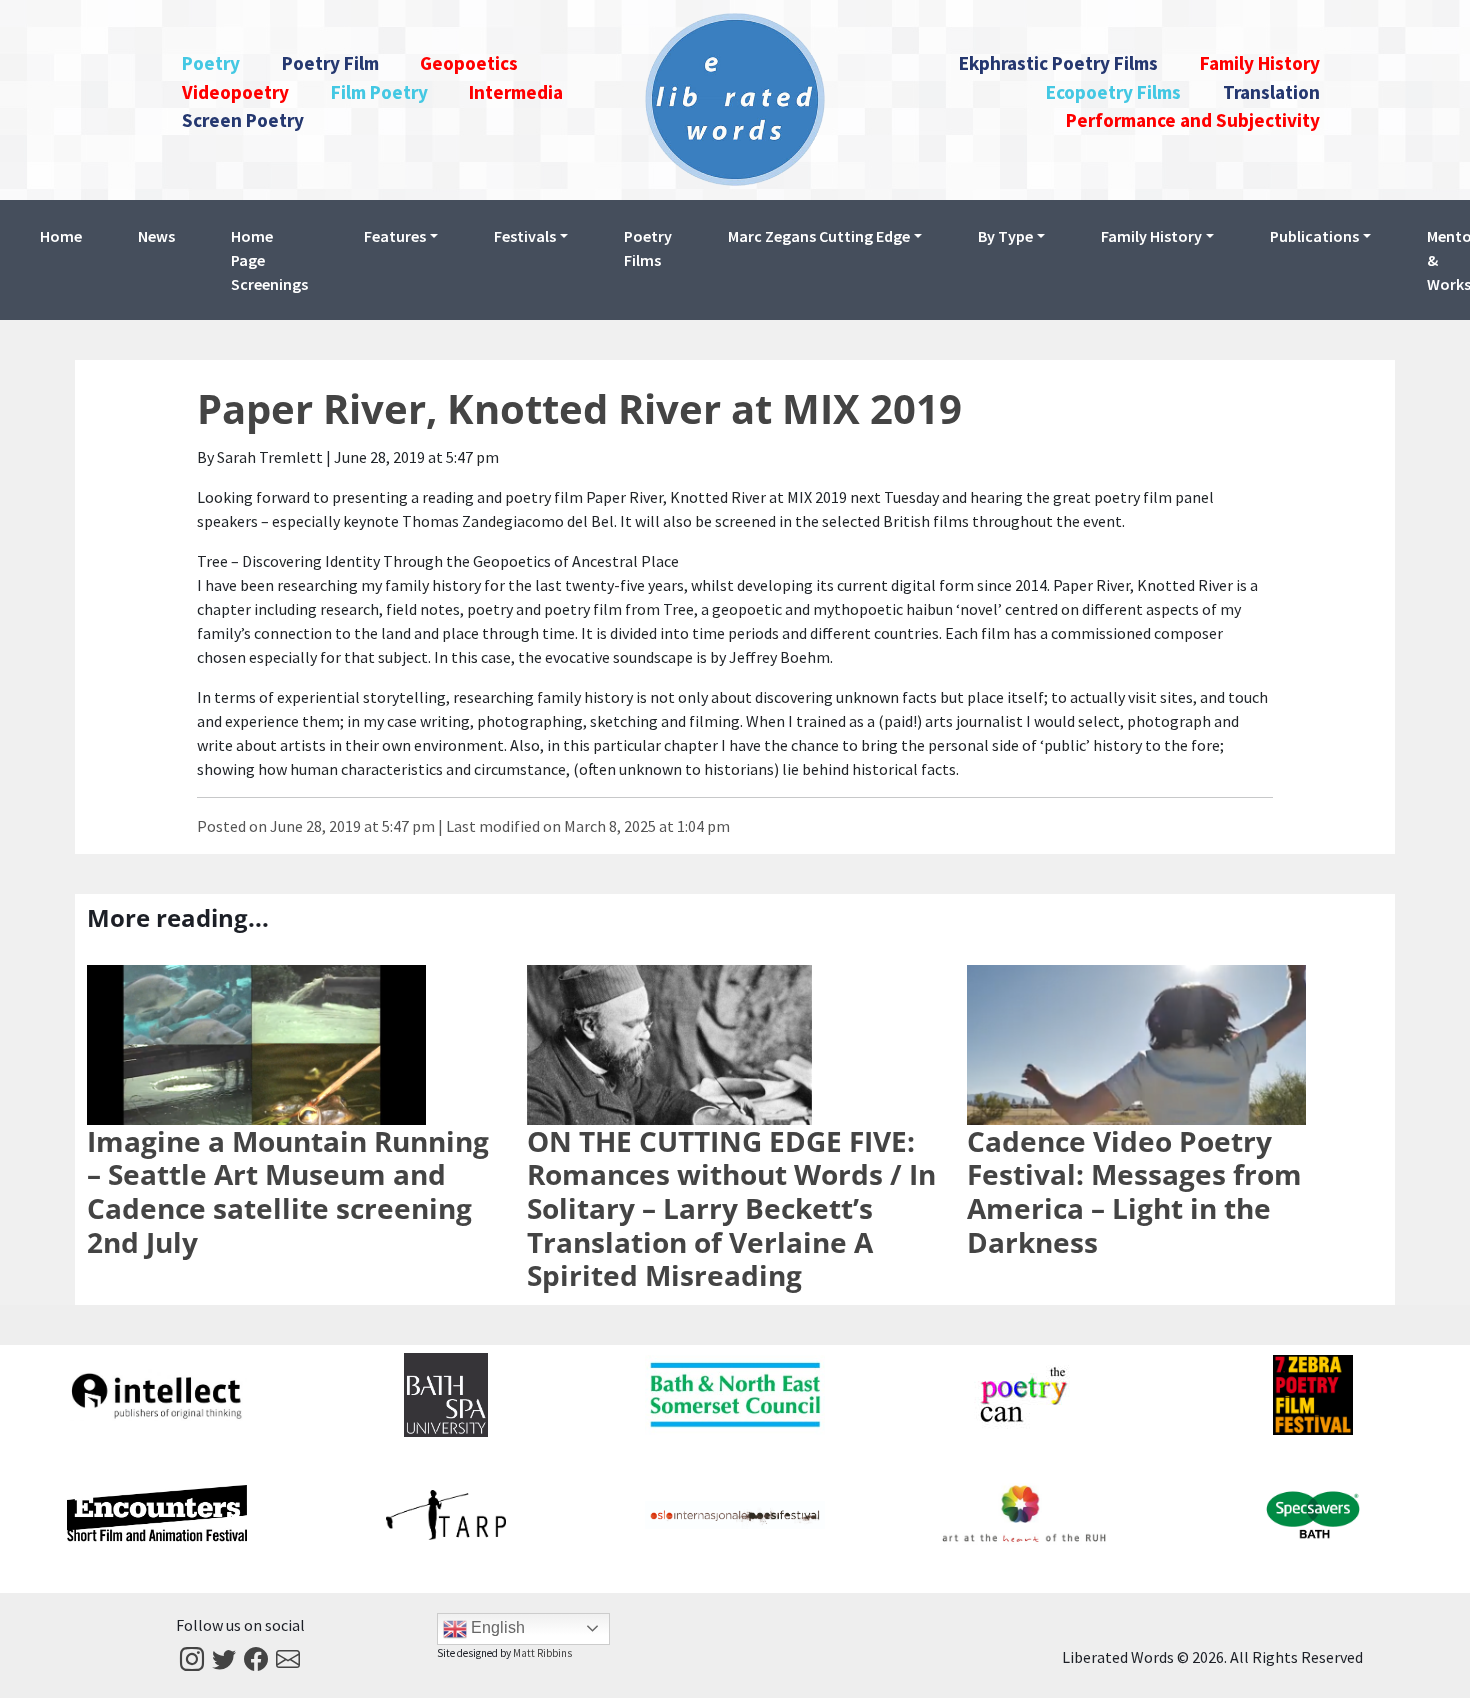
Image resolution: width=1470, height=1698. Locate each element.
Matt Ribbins (542, 1653)
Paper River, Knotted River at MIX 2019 (579, 408)
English (496, 1627)
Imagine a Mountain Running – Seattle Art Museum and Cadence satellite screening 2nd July (288, 1191)
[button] (401, 236)
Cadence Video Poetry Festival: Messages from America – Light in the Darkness (1134, 1191)
